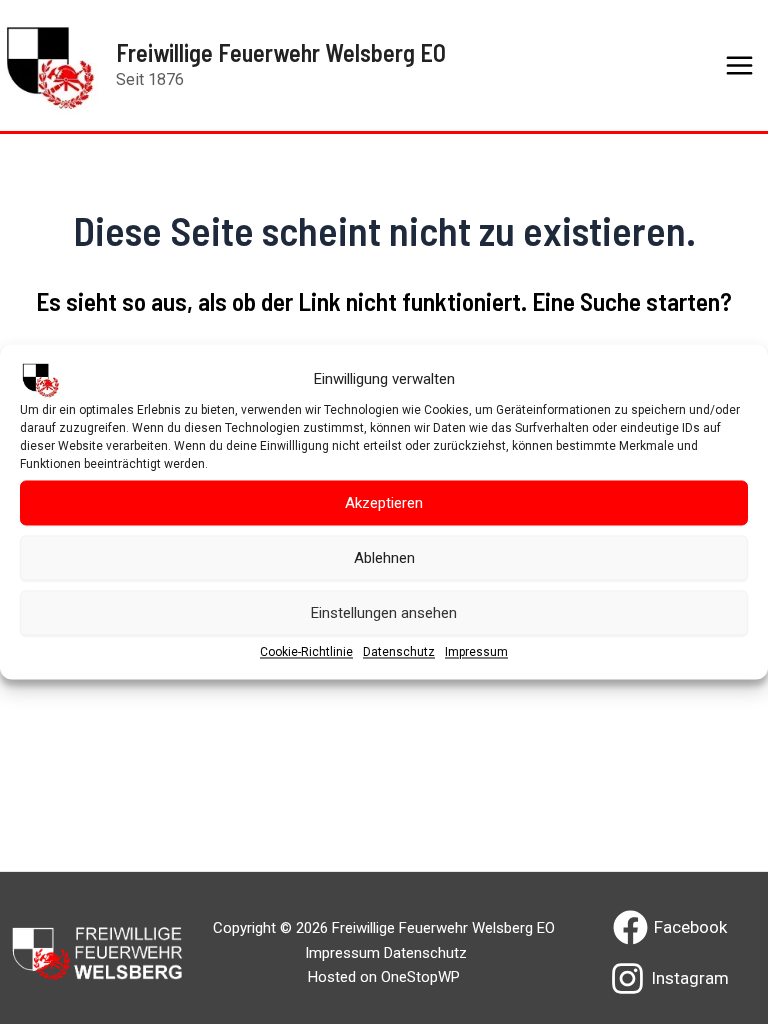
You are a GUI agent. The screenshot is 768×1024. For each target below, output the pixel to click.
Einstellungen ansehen (384, 613)
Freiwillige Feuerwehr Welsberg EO (281, 52)
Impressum (476, 652)
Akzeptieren (384, 503)
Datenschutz (399, 652)
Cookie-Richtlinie (306, 652)
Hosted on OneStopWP (384, 977)
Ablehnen (384, 558)
